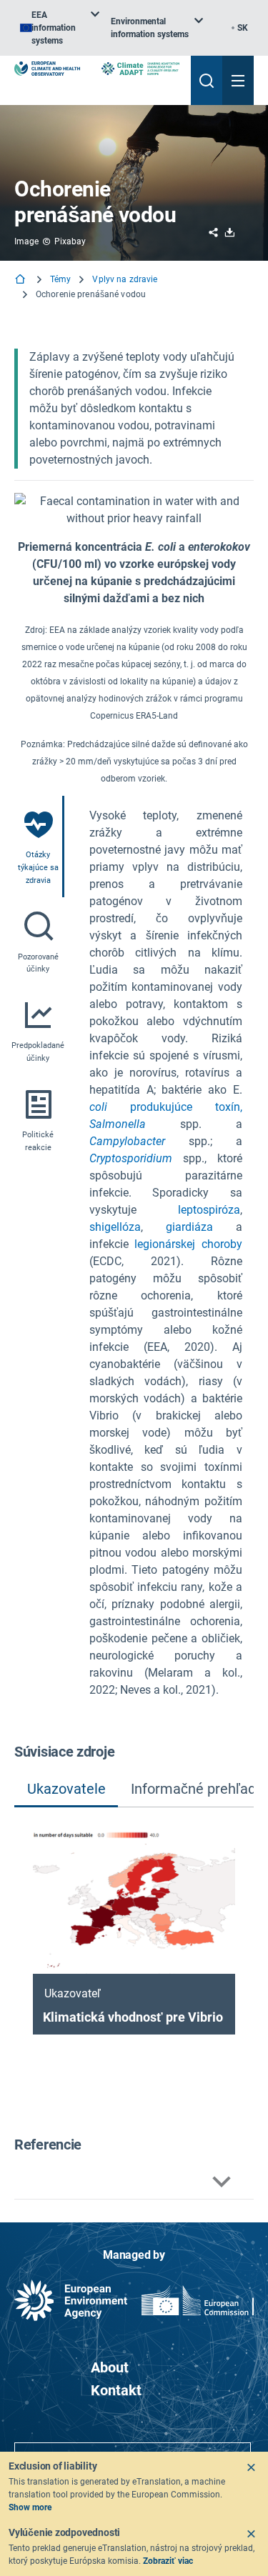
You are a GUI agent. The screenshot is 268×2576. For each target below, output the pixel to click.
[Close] (251, 2467)
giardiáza (189, 1227)
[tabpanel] (166, 1253)
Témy (60, 279)
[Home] (21, 280)
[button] (134, 2182)
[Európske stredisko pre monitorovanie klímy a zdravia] (47, 69)
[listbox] (60, 28)
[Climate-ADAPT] (140, 69)
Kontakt (116, 2390)
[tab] (39, 847)
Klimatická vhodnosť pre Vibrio (133, 2017)
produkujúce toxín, (166, 1107)
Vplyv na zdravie (125, 279)
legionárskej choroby (188, 1244)
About (110, 2367)
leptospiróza (209, 1210)
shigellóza (115, 1227)
